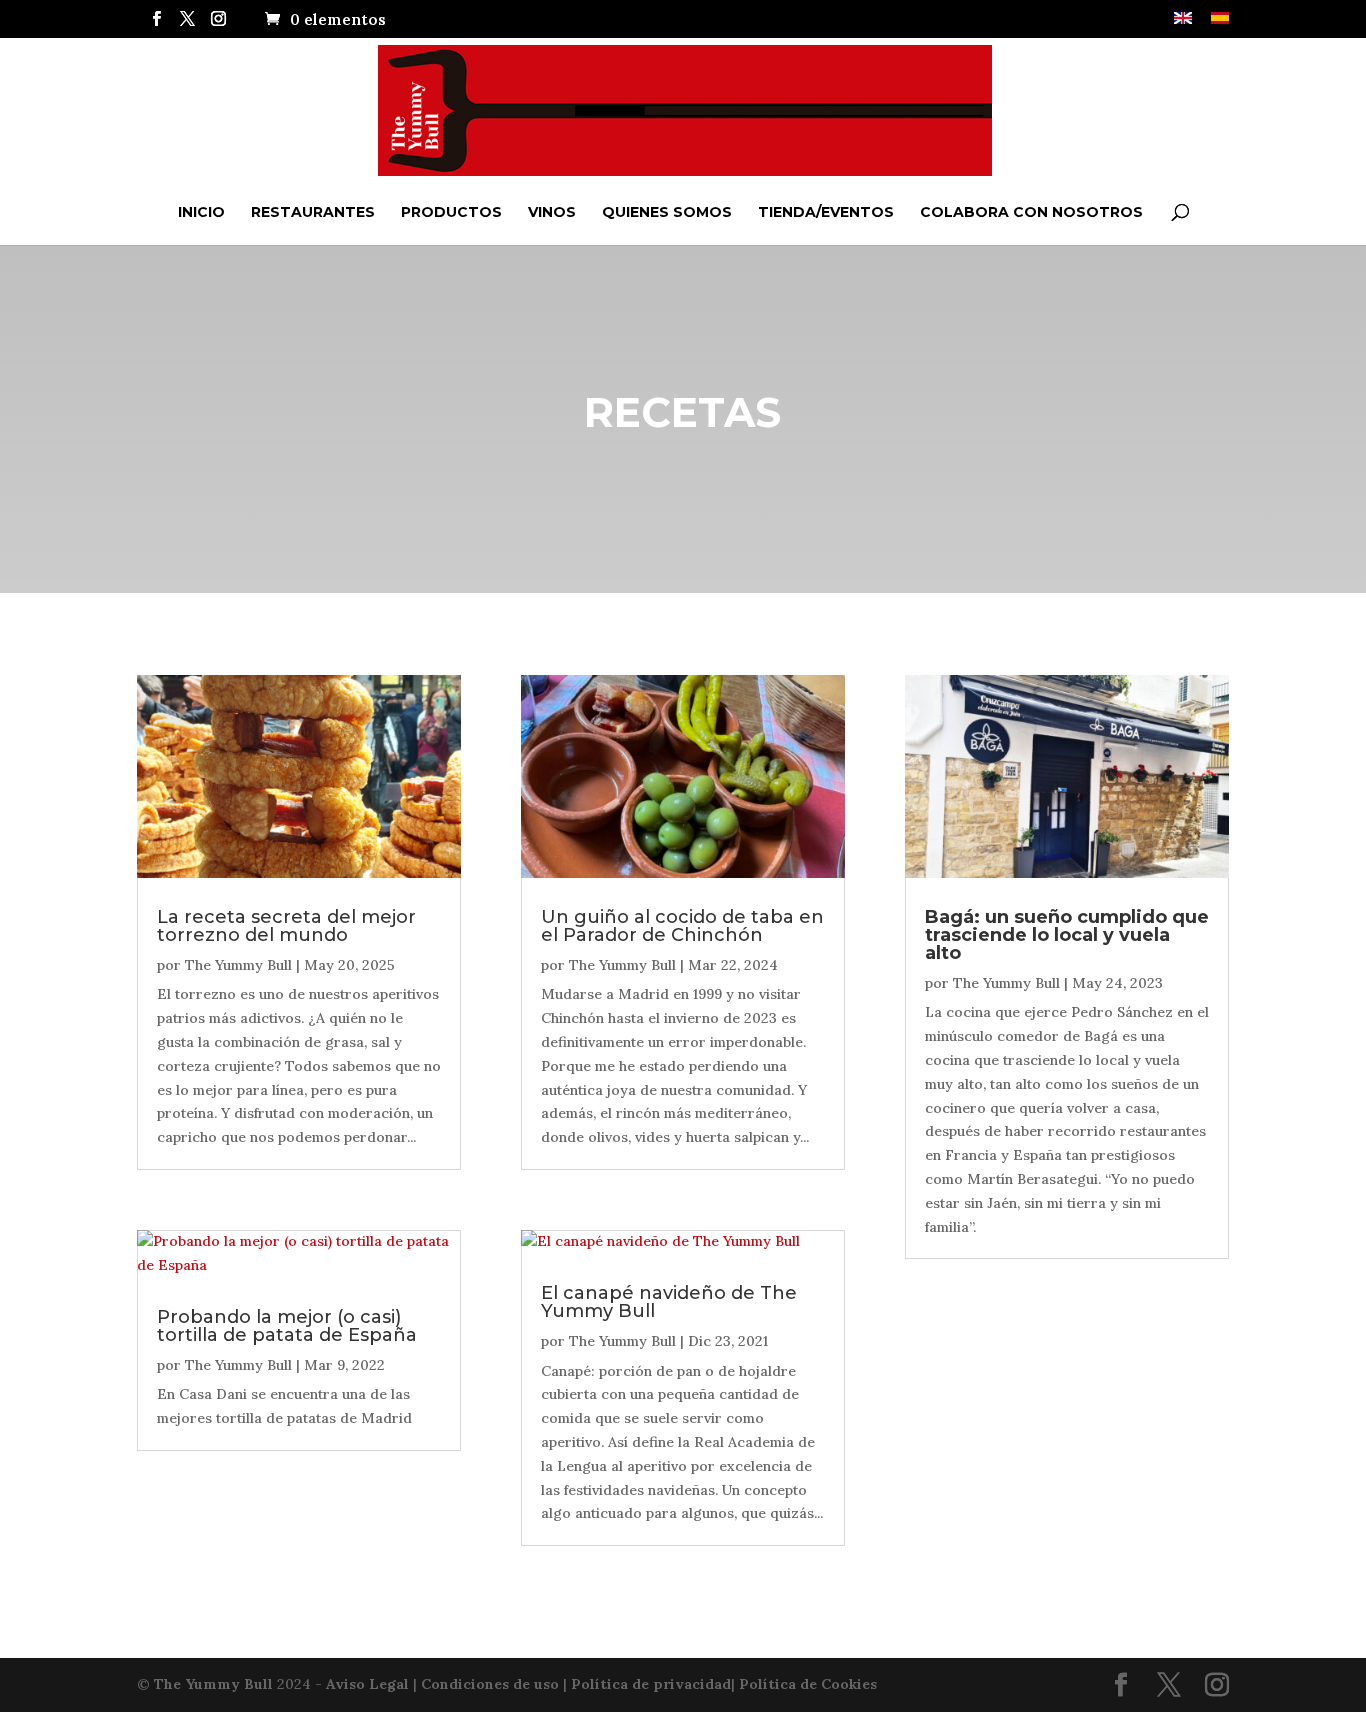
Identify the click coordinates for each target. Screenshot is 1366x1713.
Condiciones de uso (490, 1684)
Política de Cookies (808, 1684)
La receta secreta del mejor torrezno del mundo (286, 926)
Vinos (552, 212)
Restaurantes (313, 212)
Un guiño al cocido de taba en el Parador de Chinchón (682, 926)
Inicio (201, 212)
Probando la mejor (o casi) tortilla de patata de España (287, 1326)
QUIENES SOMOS (667, 212)
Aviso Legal (367, 1684)
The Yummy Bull (238, 965)
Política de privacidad (651, 1684)
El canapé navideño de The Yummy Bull (669, 1302)
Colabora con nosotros (1031, 212)
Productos (451, 212)
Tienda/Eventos (826, 212)
